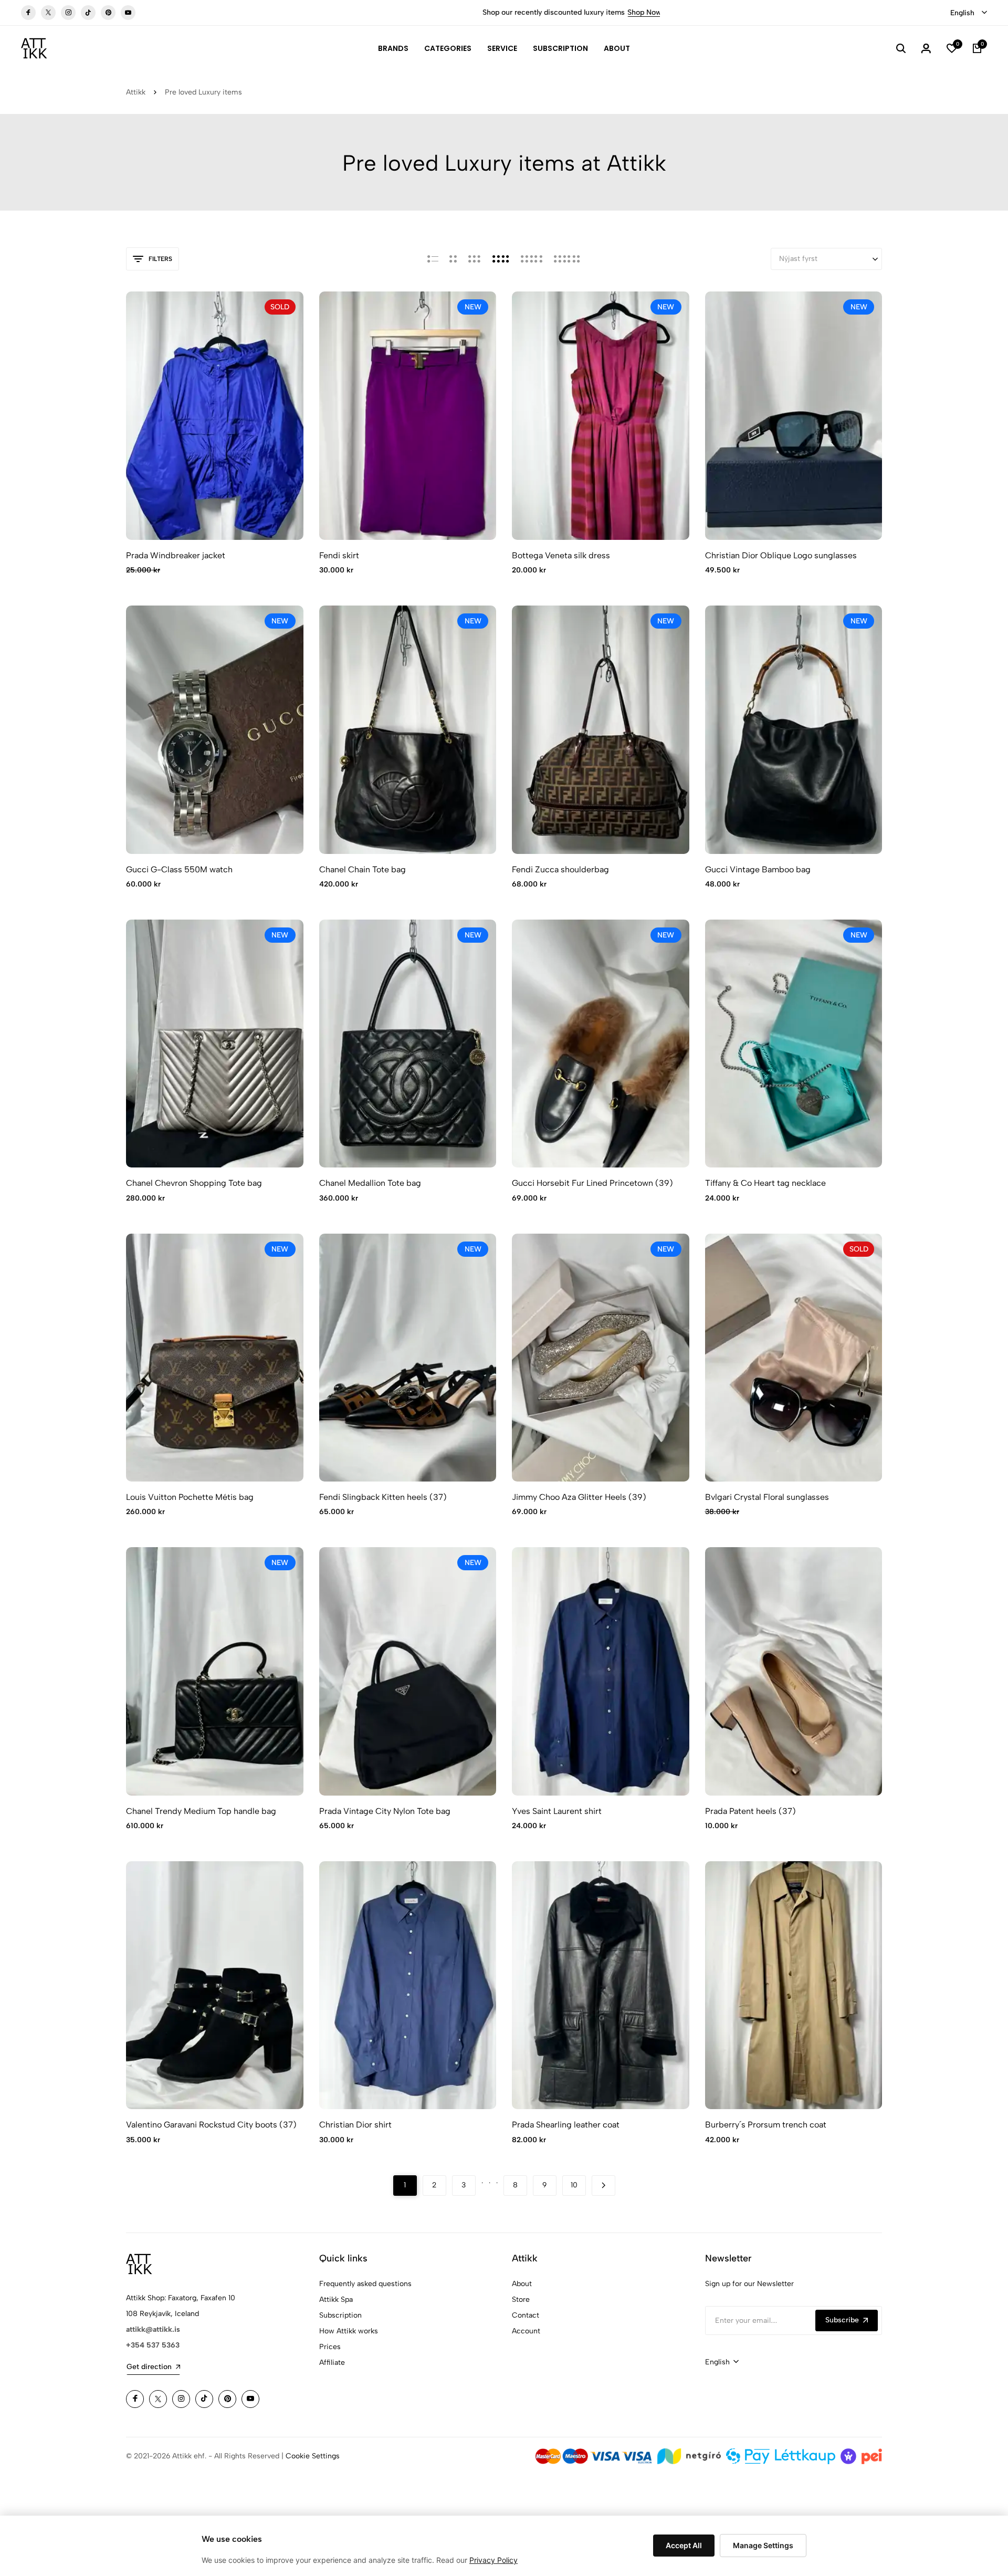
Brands (393, 48)
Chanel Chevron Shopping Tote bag (194, 1183)
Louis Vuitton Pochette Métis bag (190, 1497)
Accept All (684, 2545)
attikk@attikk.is (153, 2329)
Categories (448, 48)
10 (574, 2185)
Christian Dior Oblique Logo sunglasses (781, 555)
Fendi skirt (339, 555)
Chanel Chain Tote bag (363, 869)
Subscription (560, 48)
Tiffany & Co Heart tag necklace (765, 1183)
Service (502, 48)
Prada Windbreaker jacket (176, 555)
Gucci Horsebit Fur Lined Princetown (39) (592, 1183)
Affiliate (332, 2363)
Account (526, 2331)
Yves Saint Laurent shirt (557, 1811)
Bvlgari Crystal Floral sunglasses (767, 1497)
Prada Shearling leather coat (566, 2125)
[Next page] (603, 2186)
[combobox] (969, 13)
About (617, 48)
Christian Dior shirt (355, 2125)
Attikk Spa (336, 2299)
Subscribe (842, 2320)
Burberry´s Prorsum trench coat (766, 2125)
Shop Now (445, 12)
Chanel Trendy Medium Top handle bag (201, 1811)
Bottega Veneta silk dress (561, 555)
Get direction (149, 2367)
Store (521, 2299)
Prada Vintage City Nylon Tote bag (385, 1811)
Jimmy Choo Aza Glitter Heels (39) (579, 1497)
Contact (526, 2315)
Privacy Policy (493, 2560)
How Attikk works (349, 2331)
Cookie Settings (313, 2456)
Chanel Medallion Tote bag (370, 1183)
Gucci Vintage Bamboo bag (758, 869)
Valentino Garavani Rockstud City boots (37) (211, 2125)
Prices (330, 2347)
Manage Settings (763, 2545)
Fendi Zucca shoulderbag (560, 869)
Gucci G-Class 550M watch (179, 869)
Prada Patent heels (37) (750, 1811)
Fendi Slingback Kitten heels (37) (383, 1497)
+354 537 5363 (153, 2345)
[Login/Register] (926, 48)
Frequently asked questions (365, 2284)
